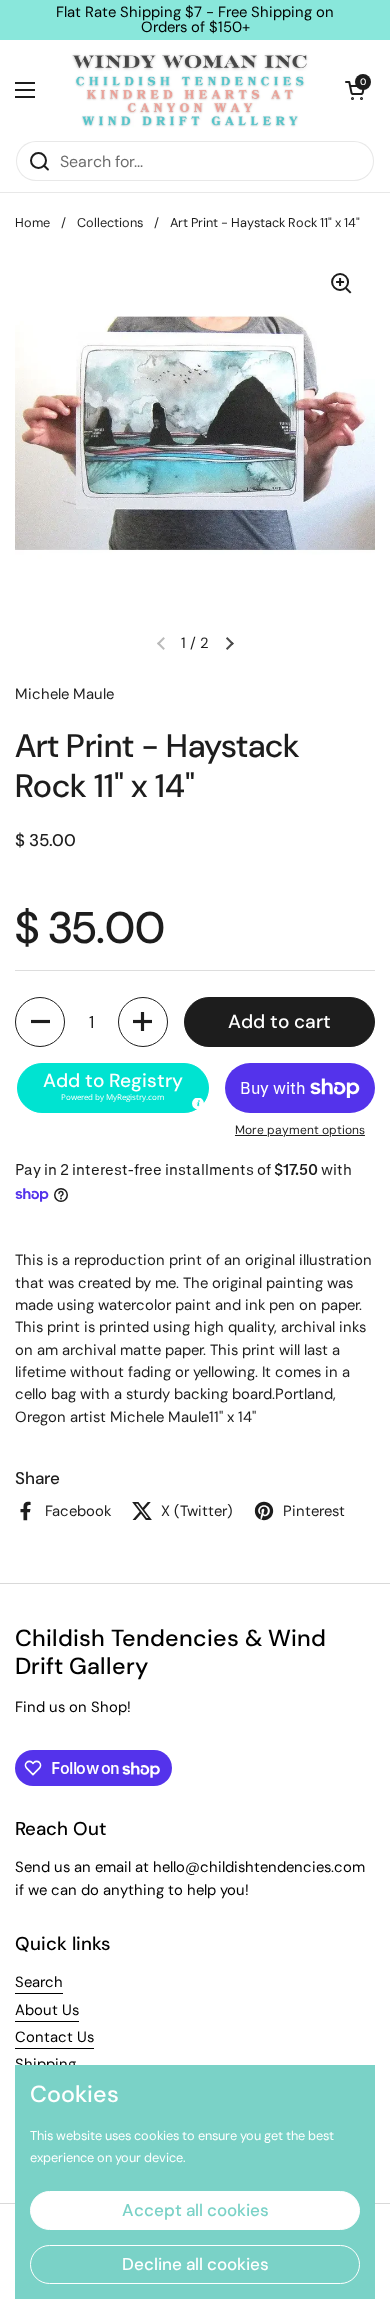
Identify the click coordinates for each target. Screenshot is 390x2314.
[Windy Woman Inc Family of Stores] (190, 90)
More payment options (300, 1130)
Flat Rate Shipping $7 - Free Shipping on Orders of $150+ (195, 20)
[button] (355, 90)
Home (32, 222)
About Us (47, 2010)
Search (39, 1982)
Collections (110, 222)
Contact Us (54, 2037)
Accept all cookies (195, 2210)
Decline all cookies (195, 2264)
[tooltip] (195, 1100)
